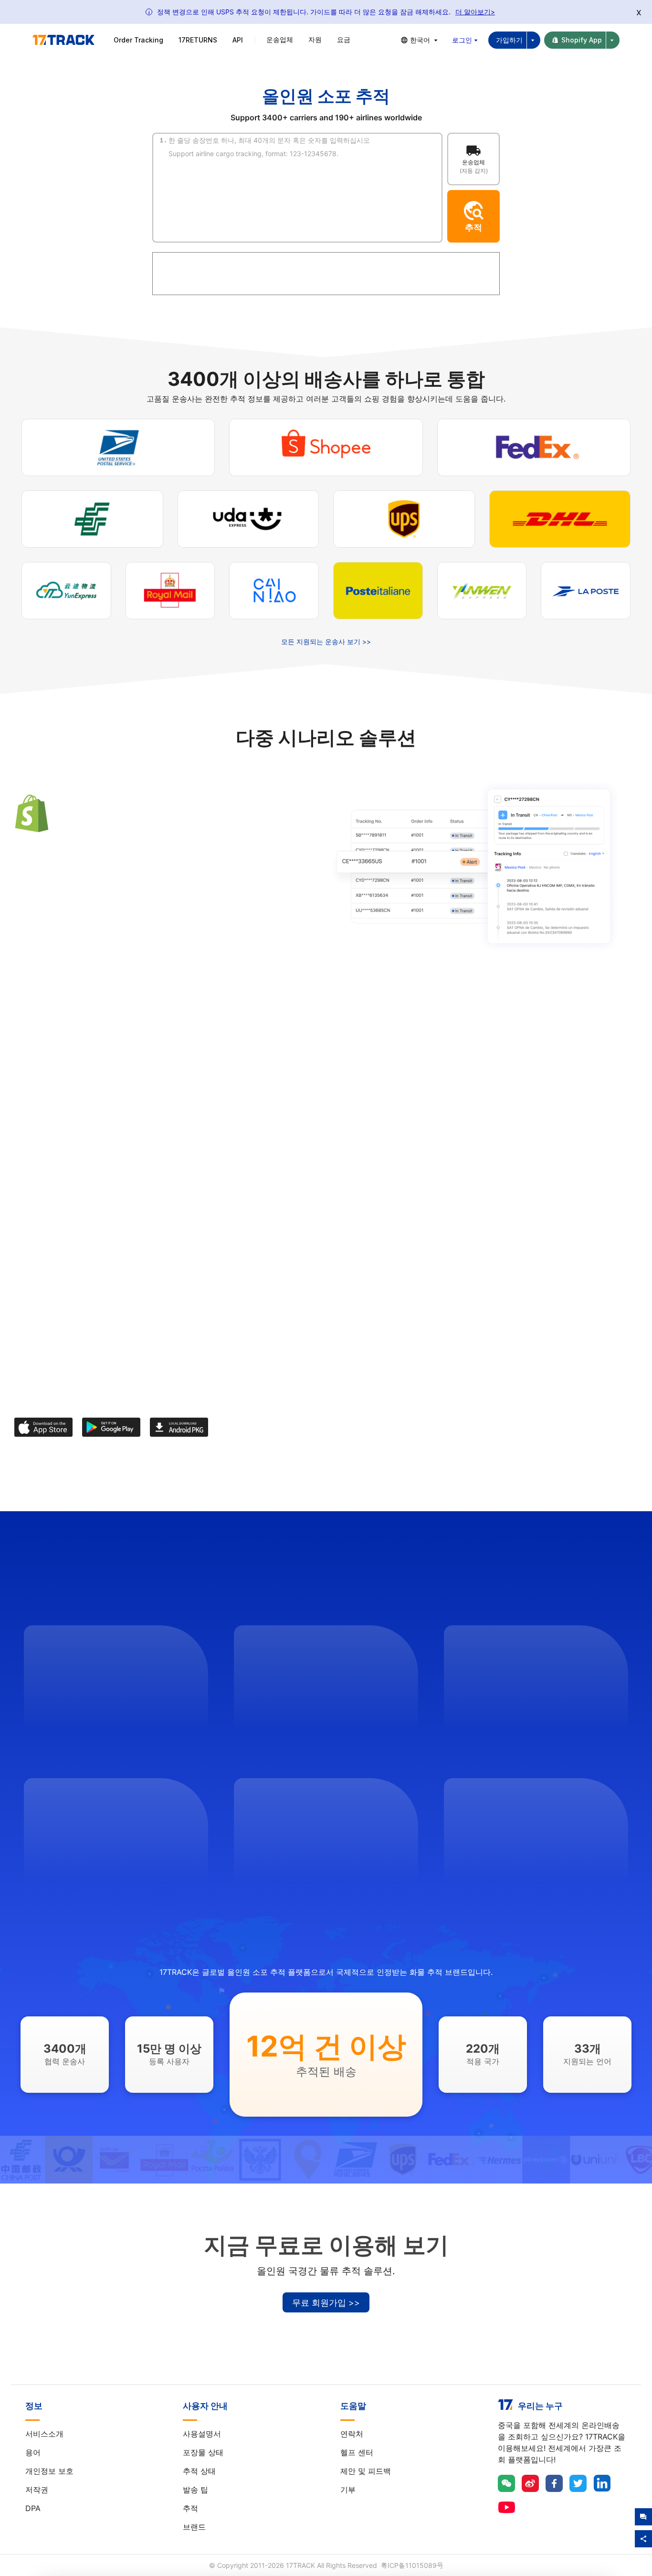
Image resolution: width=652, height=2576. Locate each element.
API (238, 40)
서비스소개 (44, 2434)
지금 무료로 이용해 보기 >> (389, 1171)
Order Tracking (138, 40)
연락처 (352, 2434)
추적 (190, 2508)
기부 (348, 2490)
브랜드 (194, 2527)
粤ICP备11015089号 (412, 2565)
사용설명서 (202, 2434)
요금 (344, 39)
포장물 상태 (203, 2452)
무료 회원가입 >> (326, 2303)
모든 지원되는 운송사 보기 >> (326, 641)
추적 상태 (199, 2471)
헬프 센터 (357, 2452)
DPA (33, 2508)
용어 (33, 2452)
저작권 (37, 2490)
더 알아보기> (475, 12)
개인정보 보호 (49, 2471)
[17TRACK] (63, 40)
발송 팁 (195, 2490)
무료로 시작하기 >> (62, 927)
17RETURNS (198, 40)
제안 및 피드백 (366, 2471)
